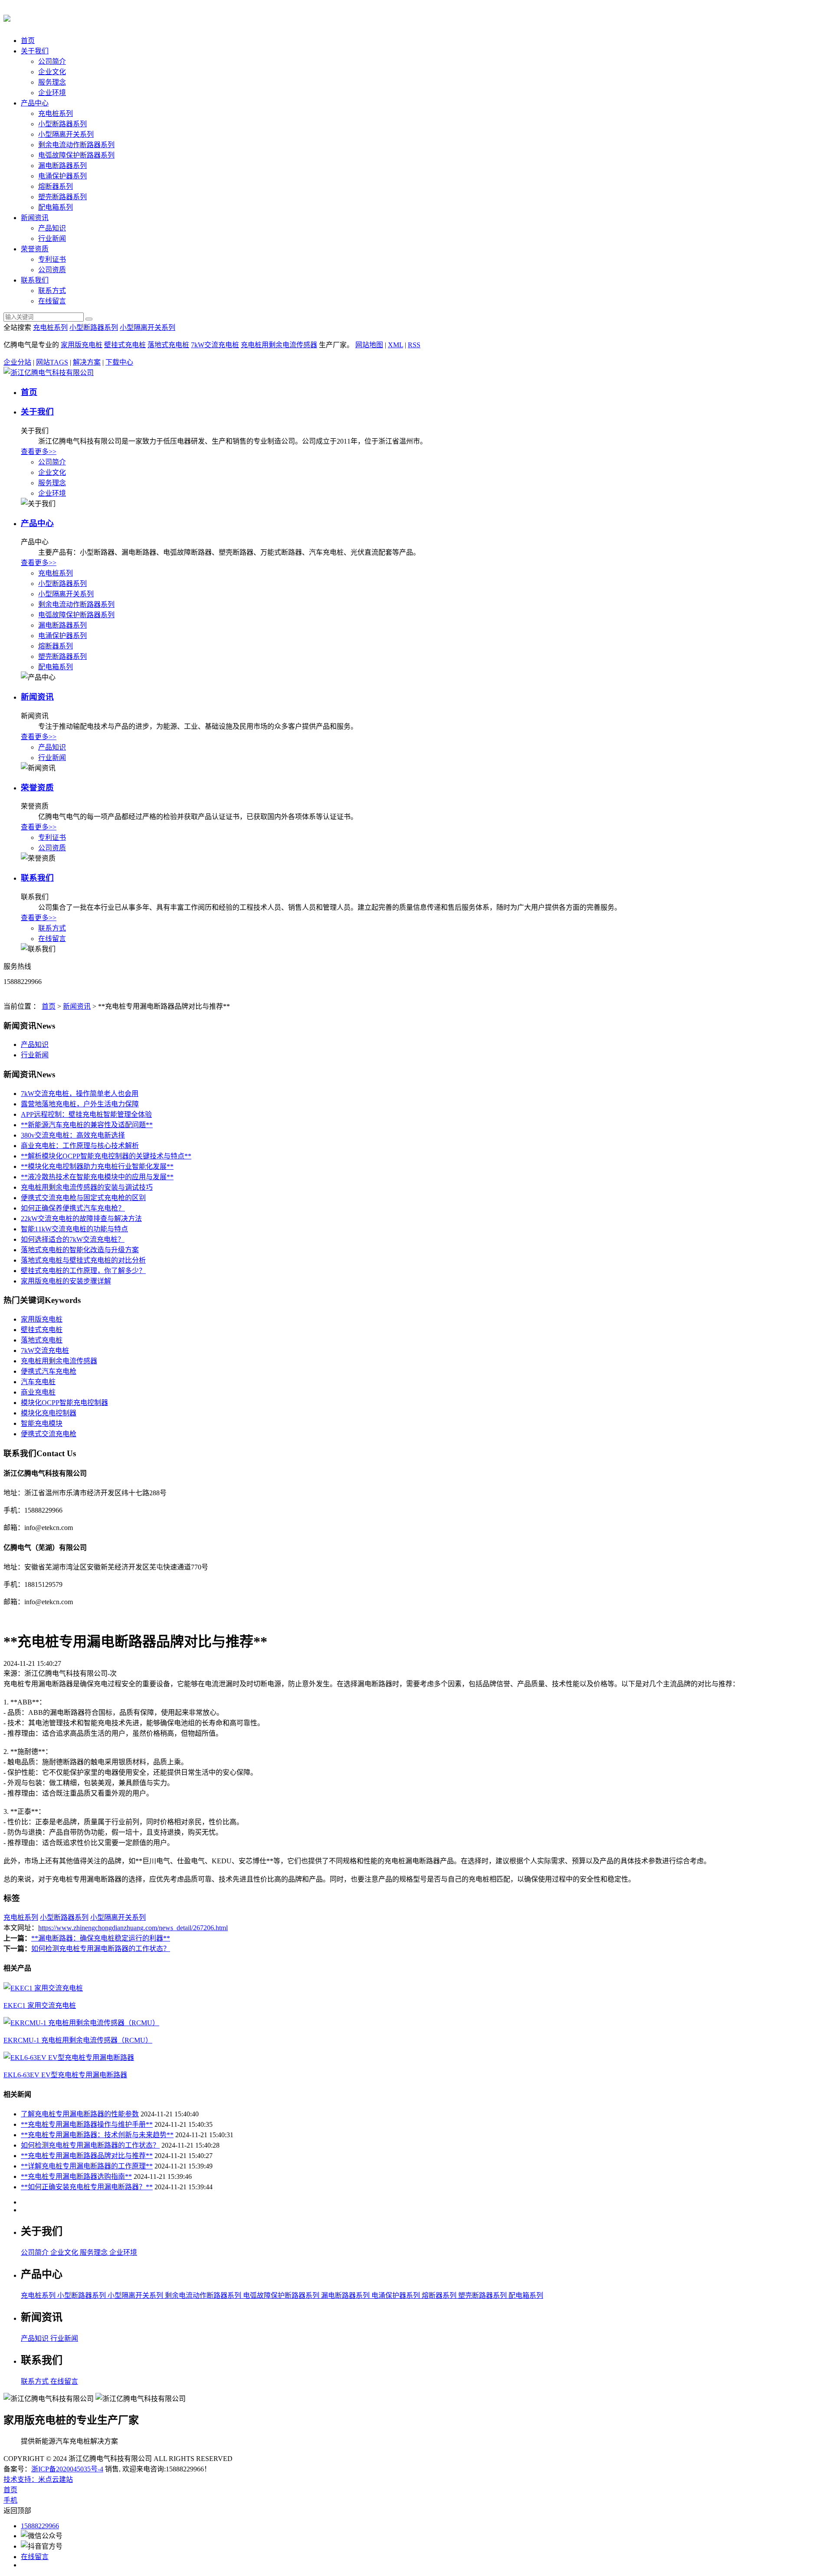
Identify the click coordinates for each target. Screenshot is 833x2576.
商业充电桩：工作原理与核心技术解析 (80, 1146)
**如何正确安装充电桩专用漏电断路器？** (87, 2187)
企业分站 (17, 362)
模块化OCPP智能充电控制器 (64, 1403)
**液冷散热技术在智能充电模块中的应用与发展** (97, 1177)
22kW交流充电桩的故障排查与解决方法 (81, 1219)
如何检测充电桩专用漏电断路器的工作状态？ (101, 1949)
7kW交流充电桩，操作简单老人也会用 (80, 1094)
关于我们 (35, 51)
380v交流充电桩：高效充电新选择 (73, 1135)
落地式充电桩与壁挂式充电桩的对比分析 (83, 1260)
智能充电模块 (42, 1423)
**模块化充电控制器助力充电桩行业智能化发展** (97, 1166)
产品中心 (35, 103)
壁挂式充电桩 (125, 345)
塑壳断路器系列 (62, 197)
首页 (28, 41)
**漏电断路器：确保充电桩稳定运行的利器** (101, 1938)
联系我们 (35, 280)
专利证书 (52, 259)
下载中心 (119, 362)
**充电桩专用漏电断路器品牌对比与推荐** (87, 2156)
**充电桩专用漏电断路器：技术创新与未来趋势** (97, 2135)
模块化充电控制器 (49, 1413)
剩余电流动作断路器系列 (76, 145)
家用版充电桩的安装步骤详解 (66, 1281)
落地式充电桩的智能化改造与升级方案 (80, 1250)
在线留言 (52, 301)
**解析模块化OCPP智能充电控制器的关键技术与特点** (106, 1156)
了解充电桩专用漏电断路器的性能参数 (80, 2114)
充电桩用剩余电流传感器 (279, 345)
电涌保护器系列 (62, 176)
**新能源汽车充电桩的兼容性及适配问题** (87, 1125)
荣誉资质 (35, 249)
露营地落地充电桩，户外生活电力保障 (80, 1104)
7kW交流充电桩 (215, 345)
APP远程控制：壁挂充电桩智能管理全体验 (86, 1114)
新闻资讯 (35, 218)
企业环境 (52, 93)
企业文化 (52, 72)
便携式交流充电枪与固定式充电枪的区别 (83, 1198)
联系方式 (52, 291)
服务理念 (52, 82)
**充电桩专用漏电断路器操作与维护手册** (87, 2124)
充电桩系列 (56, 114)
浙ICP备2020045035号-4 (67, 2469)
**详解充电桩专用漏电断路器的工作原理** (87, 2166)
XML (395, 345)
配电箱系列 (56, 207)
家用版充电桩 (82, 345)
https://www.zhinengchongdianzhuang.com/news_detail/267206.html (133, 1928)
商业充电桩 (38, 1392)
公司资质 (52, 270)
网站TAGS (52, 362)
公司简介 (52, 61)
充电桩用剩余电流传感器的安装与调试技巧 (87, 1187)
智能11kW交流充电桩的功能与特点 (74, 1229)
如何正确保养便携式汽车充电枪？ (73, 1208)
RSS (414, 345)
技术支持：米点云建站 (38, 2479)
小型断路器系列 (62, 124)
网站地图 (369, 345)
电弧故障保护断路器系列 (76, 155)
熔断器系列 (56, 186)
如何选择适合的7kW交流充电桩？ (73, 1239)
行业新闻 (52, 239)
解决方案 (87, 362)
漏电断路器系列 (62, 166)
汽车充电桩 (38, 1382)
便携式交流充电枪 (49, 1434)
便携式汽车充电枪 (49, 1371)
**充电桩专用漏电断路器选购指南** (76, 2176)
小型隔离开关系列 (66, 134)
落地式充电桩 (168, 345)
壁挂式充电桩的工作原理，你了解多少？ (83, 1271)
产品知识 (52, 228)
